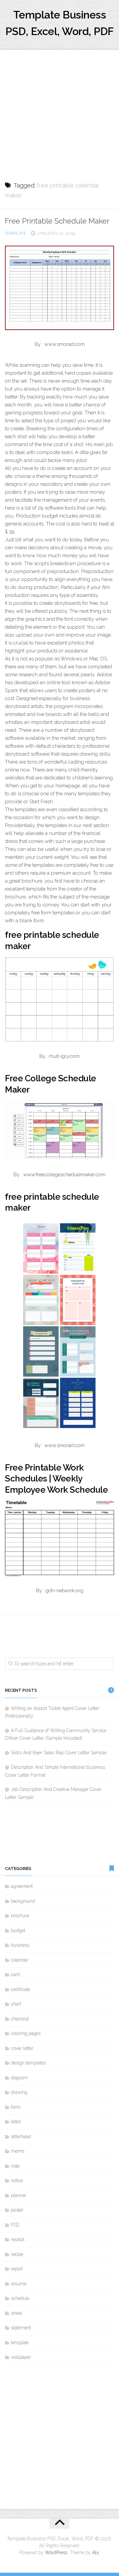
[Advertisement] (59, 109)
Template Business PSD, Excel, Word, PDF (59, 23)
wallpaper (21, 2357)
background (23, 1901)
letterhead (21, 2137)
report (17, 2269)
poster (17, 2210)
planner (19, 2195)
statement (21, 2328)
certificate (20, 1989)
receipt (18, 2239)
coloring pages (26, 2033)
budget (18, 1931)
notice (17, 2181)
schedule (20, 2298)
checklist (20, 2019)
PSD (15, 2225)
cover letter (22, 2048)
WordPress (56, 2553)
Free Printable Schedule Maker (57, 221)
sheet (16, 2313)
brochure (20, 1916)
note (15, 2166)
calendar (20, 1960)
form (16, 2107)
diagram (19, 2078)
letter (16, 2122)
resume (19, 2284)
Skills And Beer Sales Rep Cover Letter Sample (59, 1753)
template (16, 233)
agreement (22, 1886)
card (15, 1974)
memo (18, 2151)
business (20, 1945)
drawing (19, 2092)
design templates (28, 2063)
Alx (96, 2553)
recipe (17, 2254)
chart (16, 2004)
